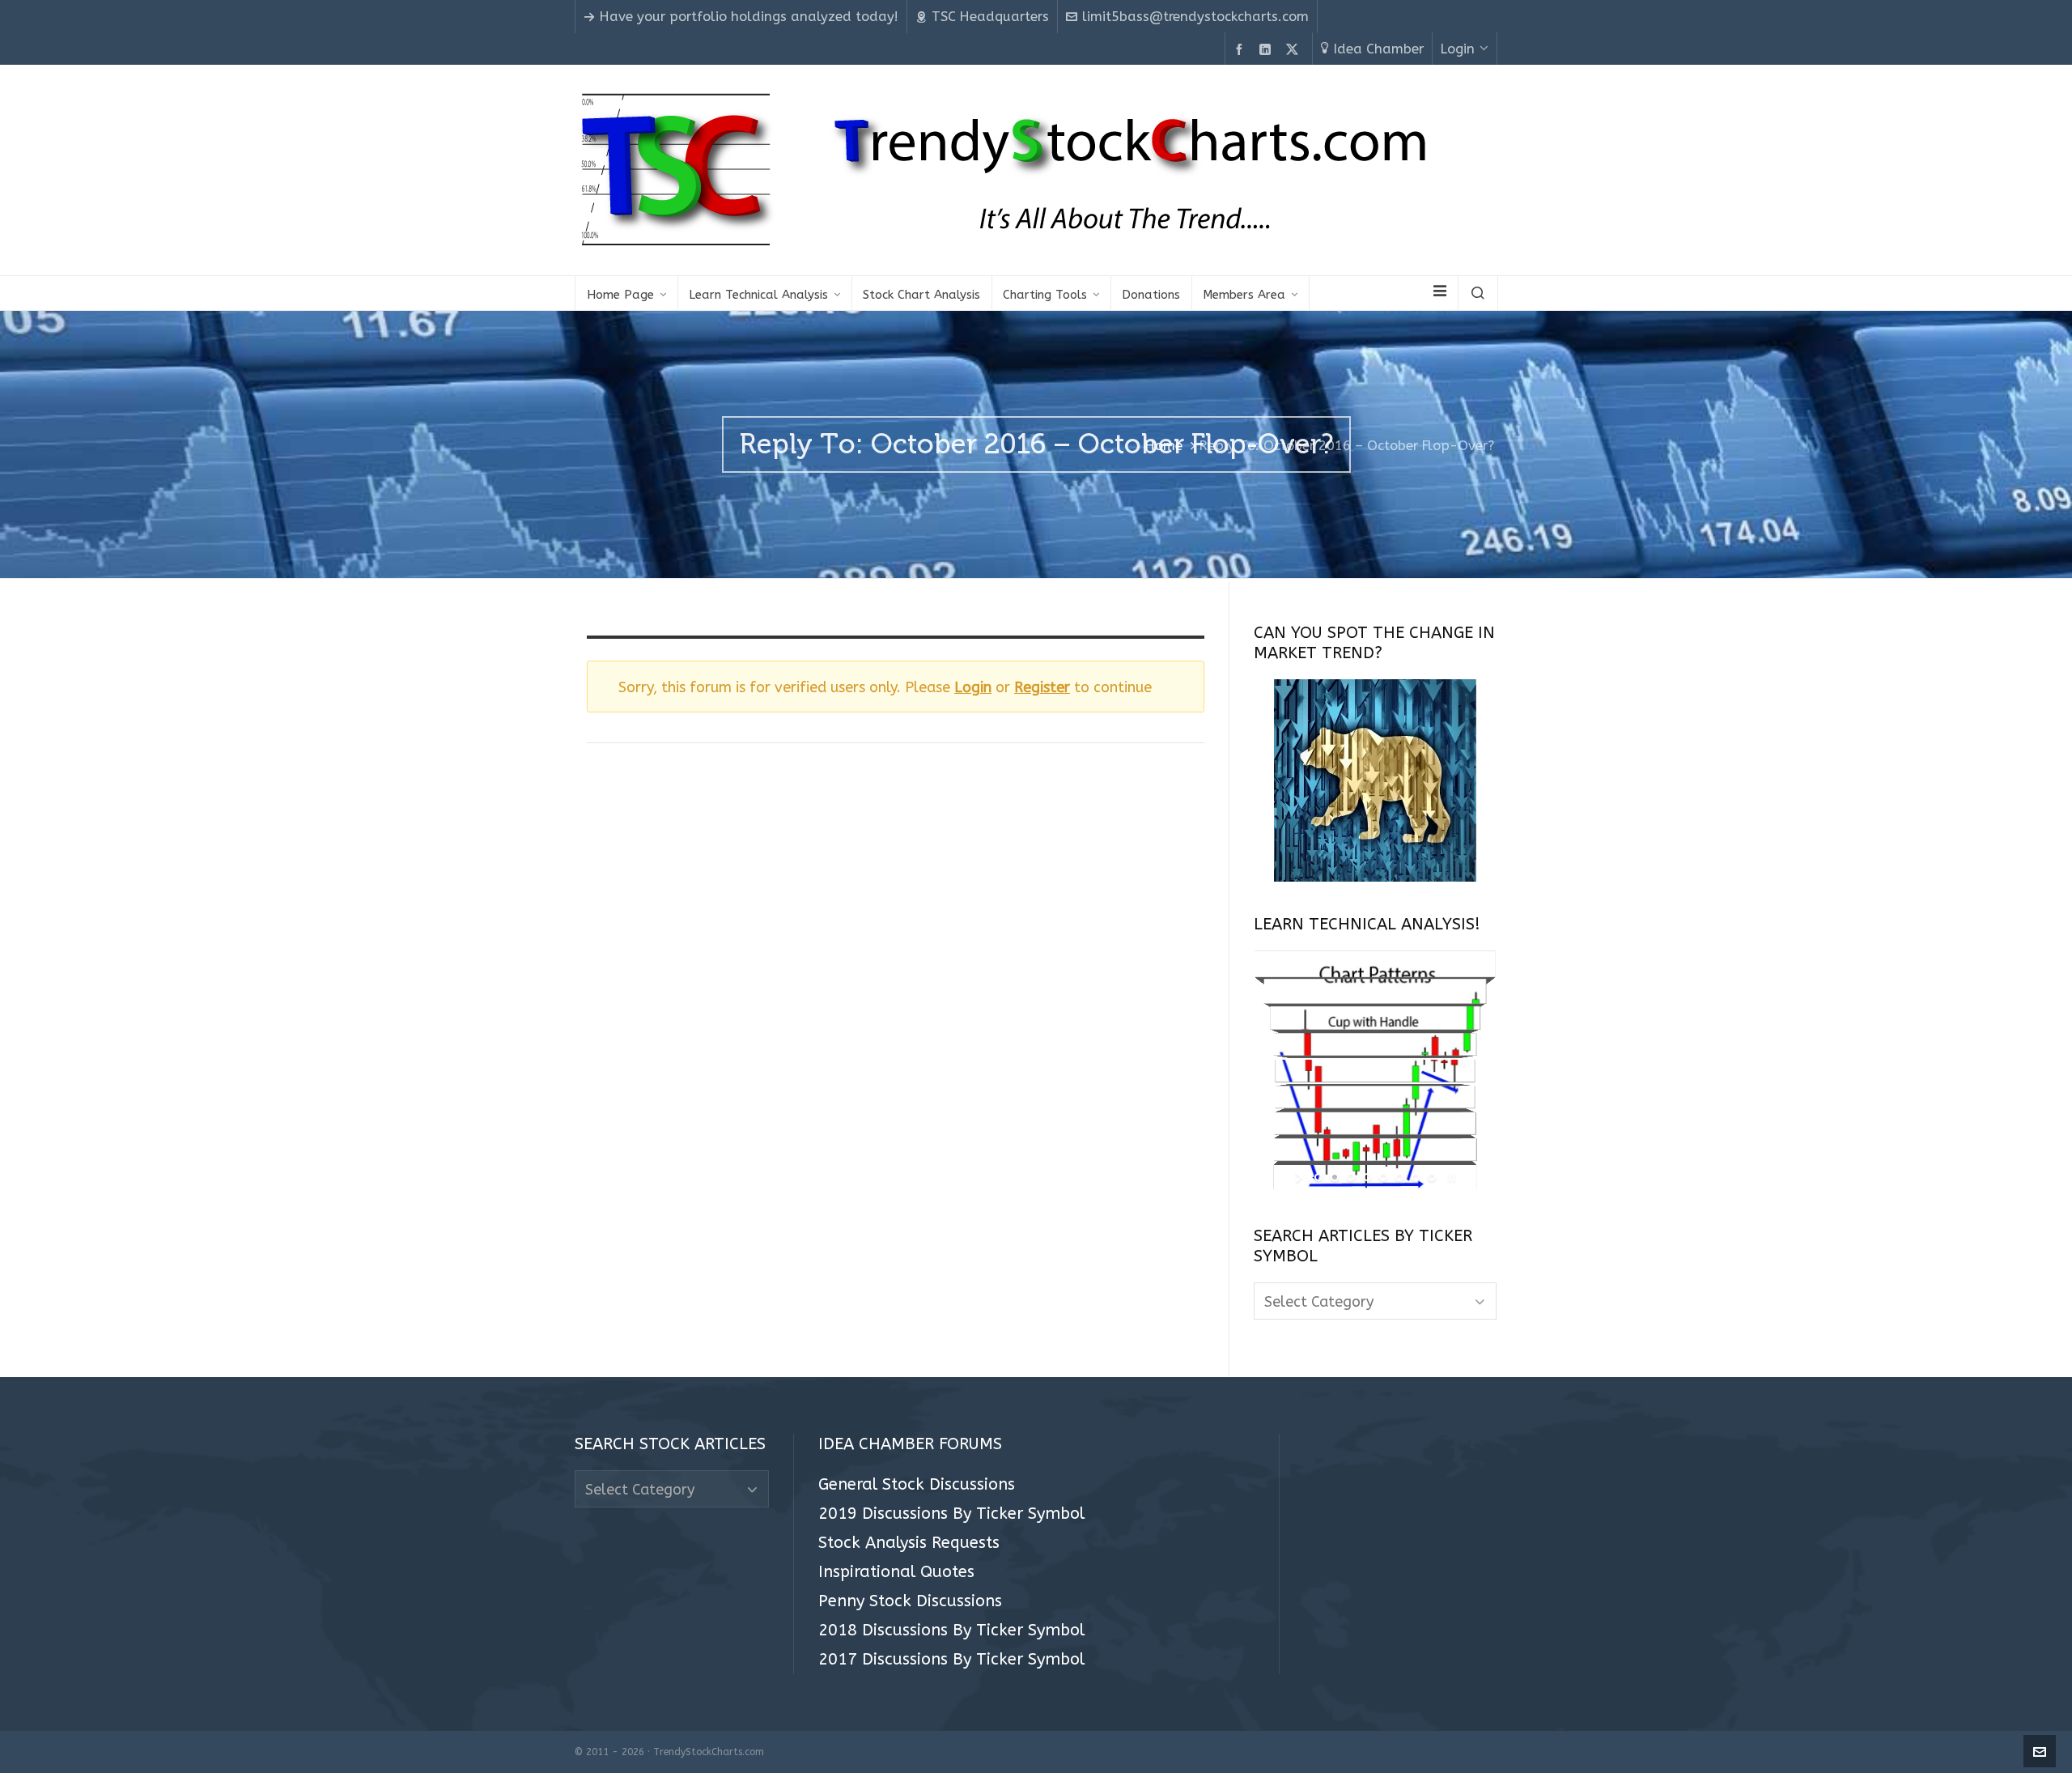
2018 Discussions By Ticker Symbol (951, 1631)
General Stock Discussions (917, 1485)
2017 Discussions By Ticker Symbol (951, 1660)
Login (1458, 49)
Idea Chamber (1379, 49)
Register (1042, 687)
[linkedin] (1267, 50)
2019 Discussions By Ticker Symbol (951, 1514)
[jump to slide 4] (1367, 1177)
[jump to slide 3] (1351, 1177)
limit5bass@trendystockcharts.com (1195, 17)
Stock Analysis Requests (909, 1543)
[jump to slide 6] (1399, 1177)
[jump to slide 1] (1318, 1177)
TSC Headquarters (990, 17)
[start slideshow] (1300, 1177)
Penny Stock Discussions (910, 1601)
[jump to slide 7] (1416, 1177)
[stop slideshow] (1450, 1177)
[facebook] (1242, 50)
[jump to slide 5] (1383, 1177)
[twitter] (1295, 50)
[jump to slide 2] (1335, 1177)
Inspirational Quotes (896, 1572)
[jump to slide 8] (1432, 1177)
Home (1164, 446)
